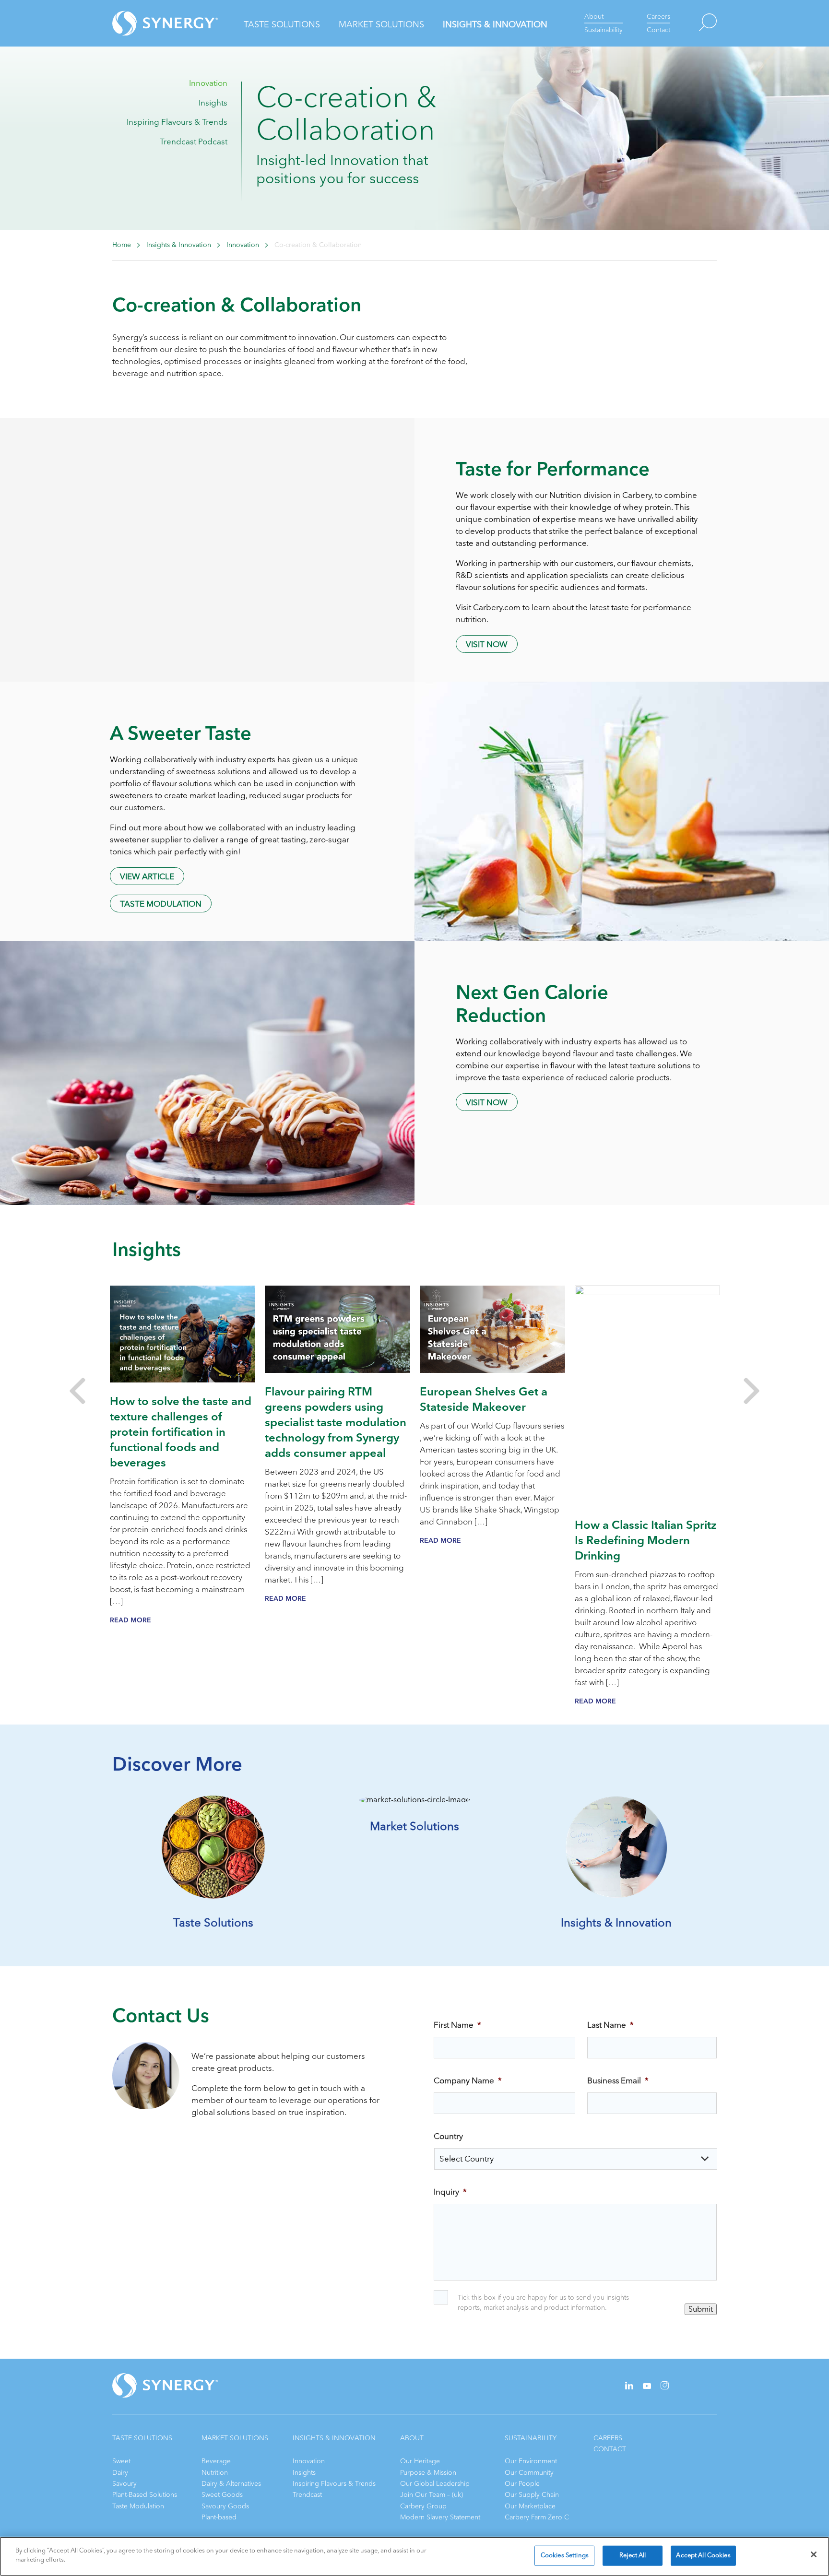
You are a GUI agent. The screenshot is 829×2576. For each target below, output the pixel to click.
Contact (658, 30)
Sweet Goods (222, 2495)
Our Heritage (420, 2461)
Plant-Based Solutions (145, 2495)
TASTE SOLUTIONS (142, 2438)
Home (122, 245)
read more (130, 1620)
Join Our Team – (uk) (432, 2495)
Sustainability (604, 30)
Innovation (208, 83)
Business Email (618, 2081)
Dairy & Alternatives (231, 2484)
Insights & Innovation (495, 24)
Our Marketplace (530, 2506)
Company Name (468, 2081)
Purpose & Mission (428, 2473)
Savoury (124, 2484)
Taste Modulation (161, 904)
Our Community (529, 2473)
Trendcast (307, 2495)
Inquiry (450, 2192)
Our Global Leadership (435, 2484)
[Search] (693, 23)
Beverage (216, 2461)
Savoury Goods (225, 2506)
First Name (457, 2025)
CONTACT (610, 2449)
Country (448, 2137)
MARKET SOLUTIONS (235, 2438)
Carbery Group (423, 2506)
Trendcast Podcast (194, 142)
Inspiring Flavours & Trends (177, 122)
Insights (213, 103)
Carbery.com (497, 608)
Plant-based (219, 2517)
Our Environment (531, 2461)
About (594, 17)
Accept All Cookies (703, 2555)
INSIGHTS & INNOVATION (334, 2438)
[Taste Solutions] (213, 1896)
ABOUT (412, 2438)
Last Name (610, 2025)
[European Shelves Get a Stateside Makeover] (492, 1329)
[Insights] (616, 1896)
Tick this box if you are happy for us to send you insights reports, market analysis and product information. (543, 2303)
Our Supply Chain (532, 2495)
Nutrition (215, 2473)
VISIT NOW (487, 644)
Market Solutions (381, 24)
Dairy (120, 2473)
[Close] (814, 2554)
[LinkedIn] (629, 2387)
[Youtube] (647, 2387)
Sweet (121, 2461)
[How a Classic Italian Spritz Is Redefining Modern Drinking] (647, 1396)
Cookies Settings (565, 2555)
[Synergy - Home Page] (148, 23)
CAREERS (608, 2438)
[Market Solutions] (414, 1800)
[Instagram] (665, 2387)
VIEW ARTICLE (147, 877)
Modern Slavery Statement (440, 2517)
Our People (522, 2484)
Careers (658, 17)
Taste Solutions (282, 24)
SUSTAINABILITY (531, 2438)
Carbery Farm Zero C (537, 2517)
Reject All (633, 2555)
